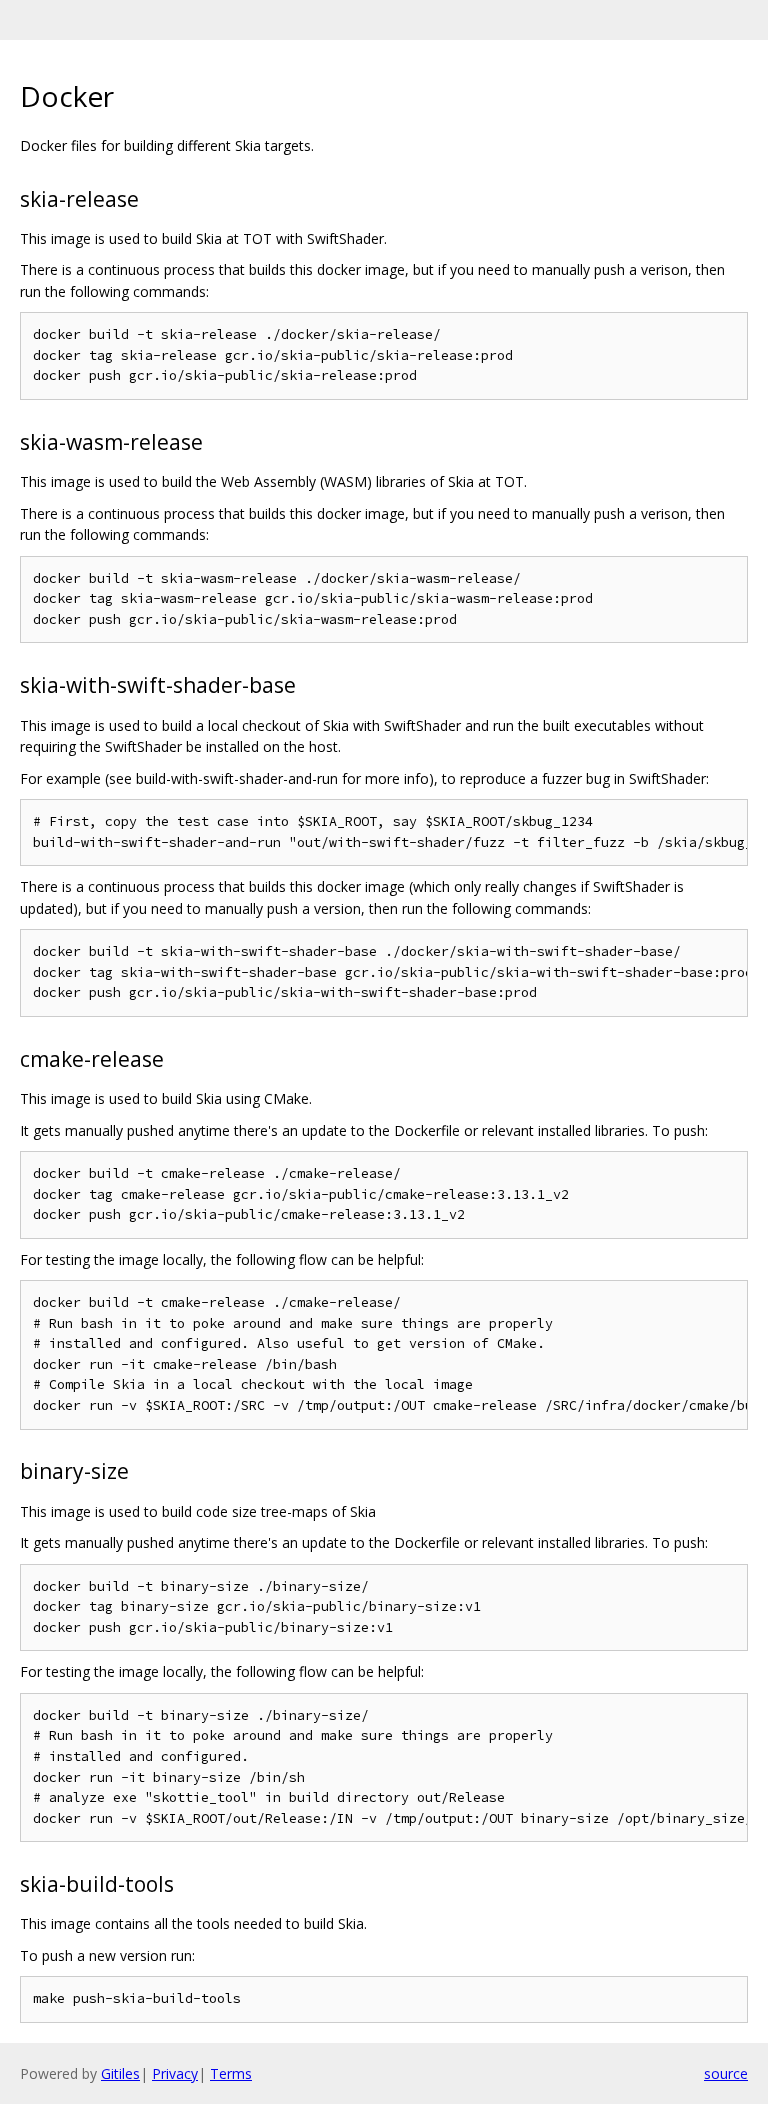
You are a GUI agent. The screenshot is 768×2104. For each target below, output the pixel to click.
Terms (231, 2073)
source (726, 2073)
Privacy (175, 2073)
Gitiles (120, 2073)
